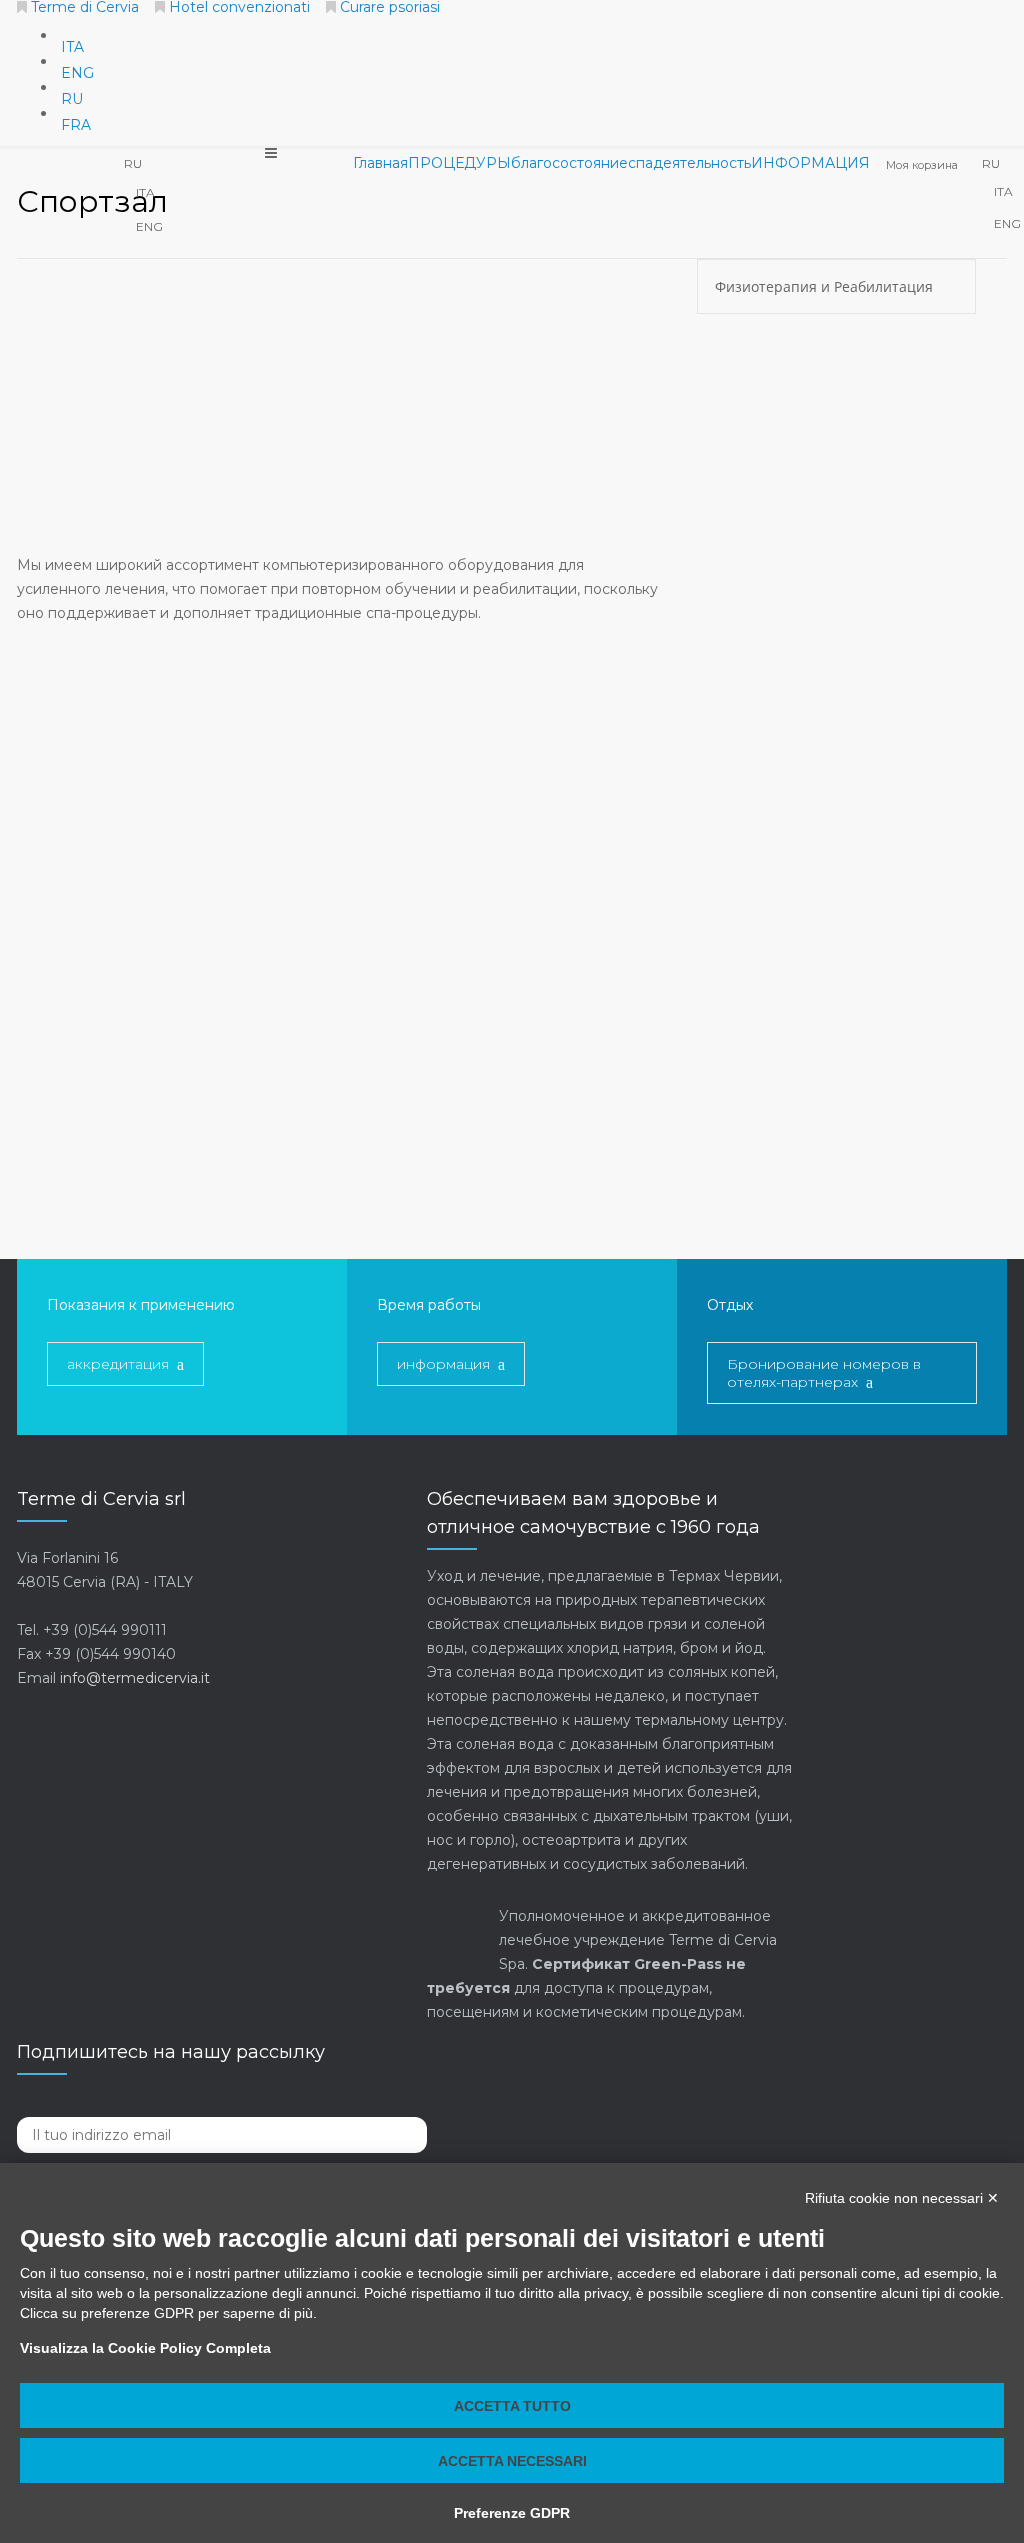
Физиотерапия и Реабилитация (826, 286)
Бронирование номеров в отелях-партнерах (824, 1373)
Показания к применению (141, 1305)
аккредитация (118, 1364)
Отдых (730, 1305)
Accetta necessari (512, 2461)
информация (443, 1364)
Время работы (429, 1305)
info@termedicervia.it (135, 1678)
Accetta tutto (512, 2406)
